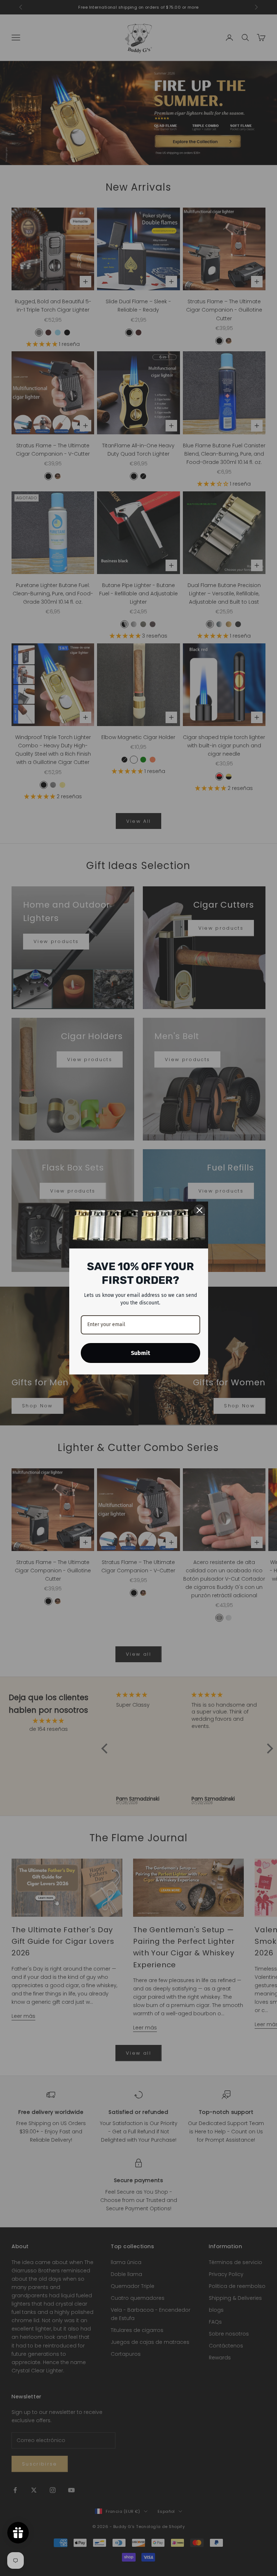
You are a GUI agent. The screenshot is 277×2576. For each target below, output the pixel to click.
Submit (140, 1353)
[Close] (199, 1210)
